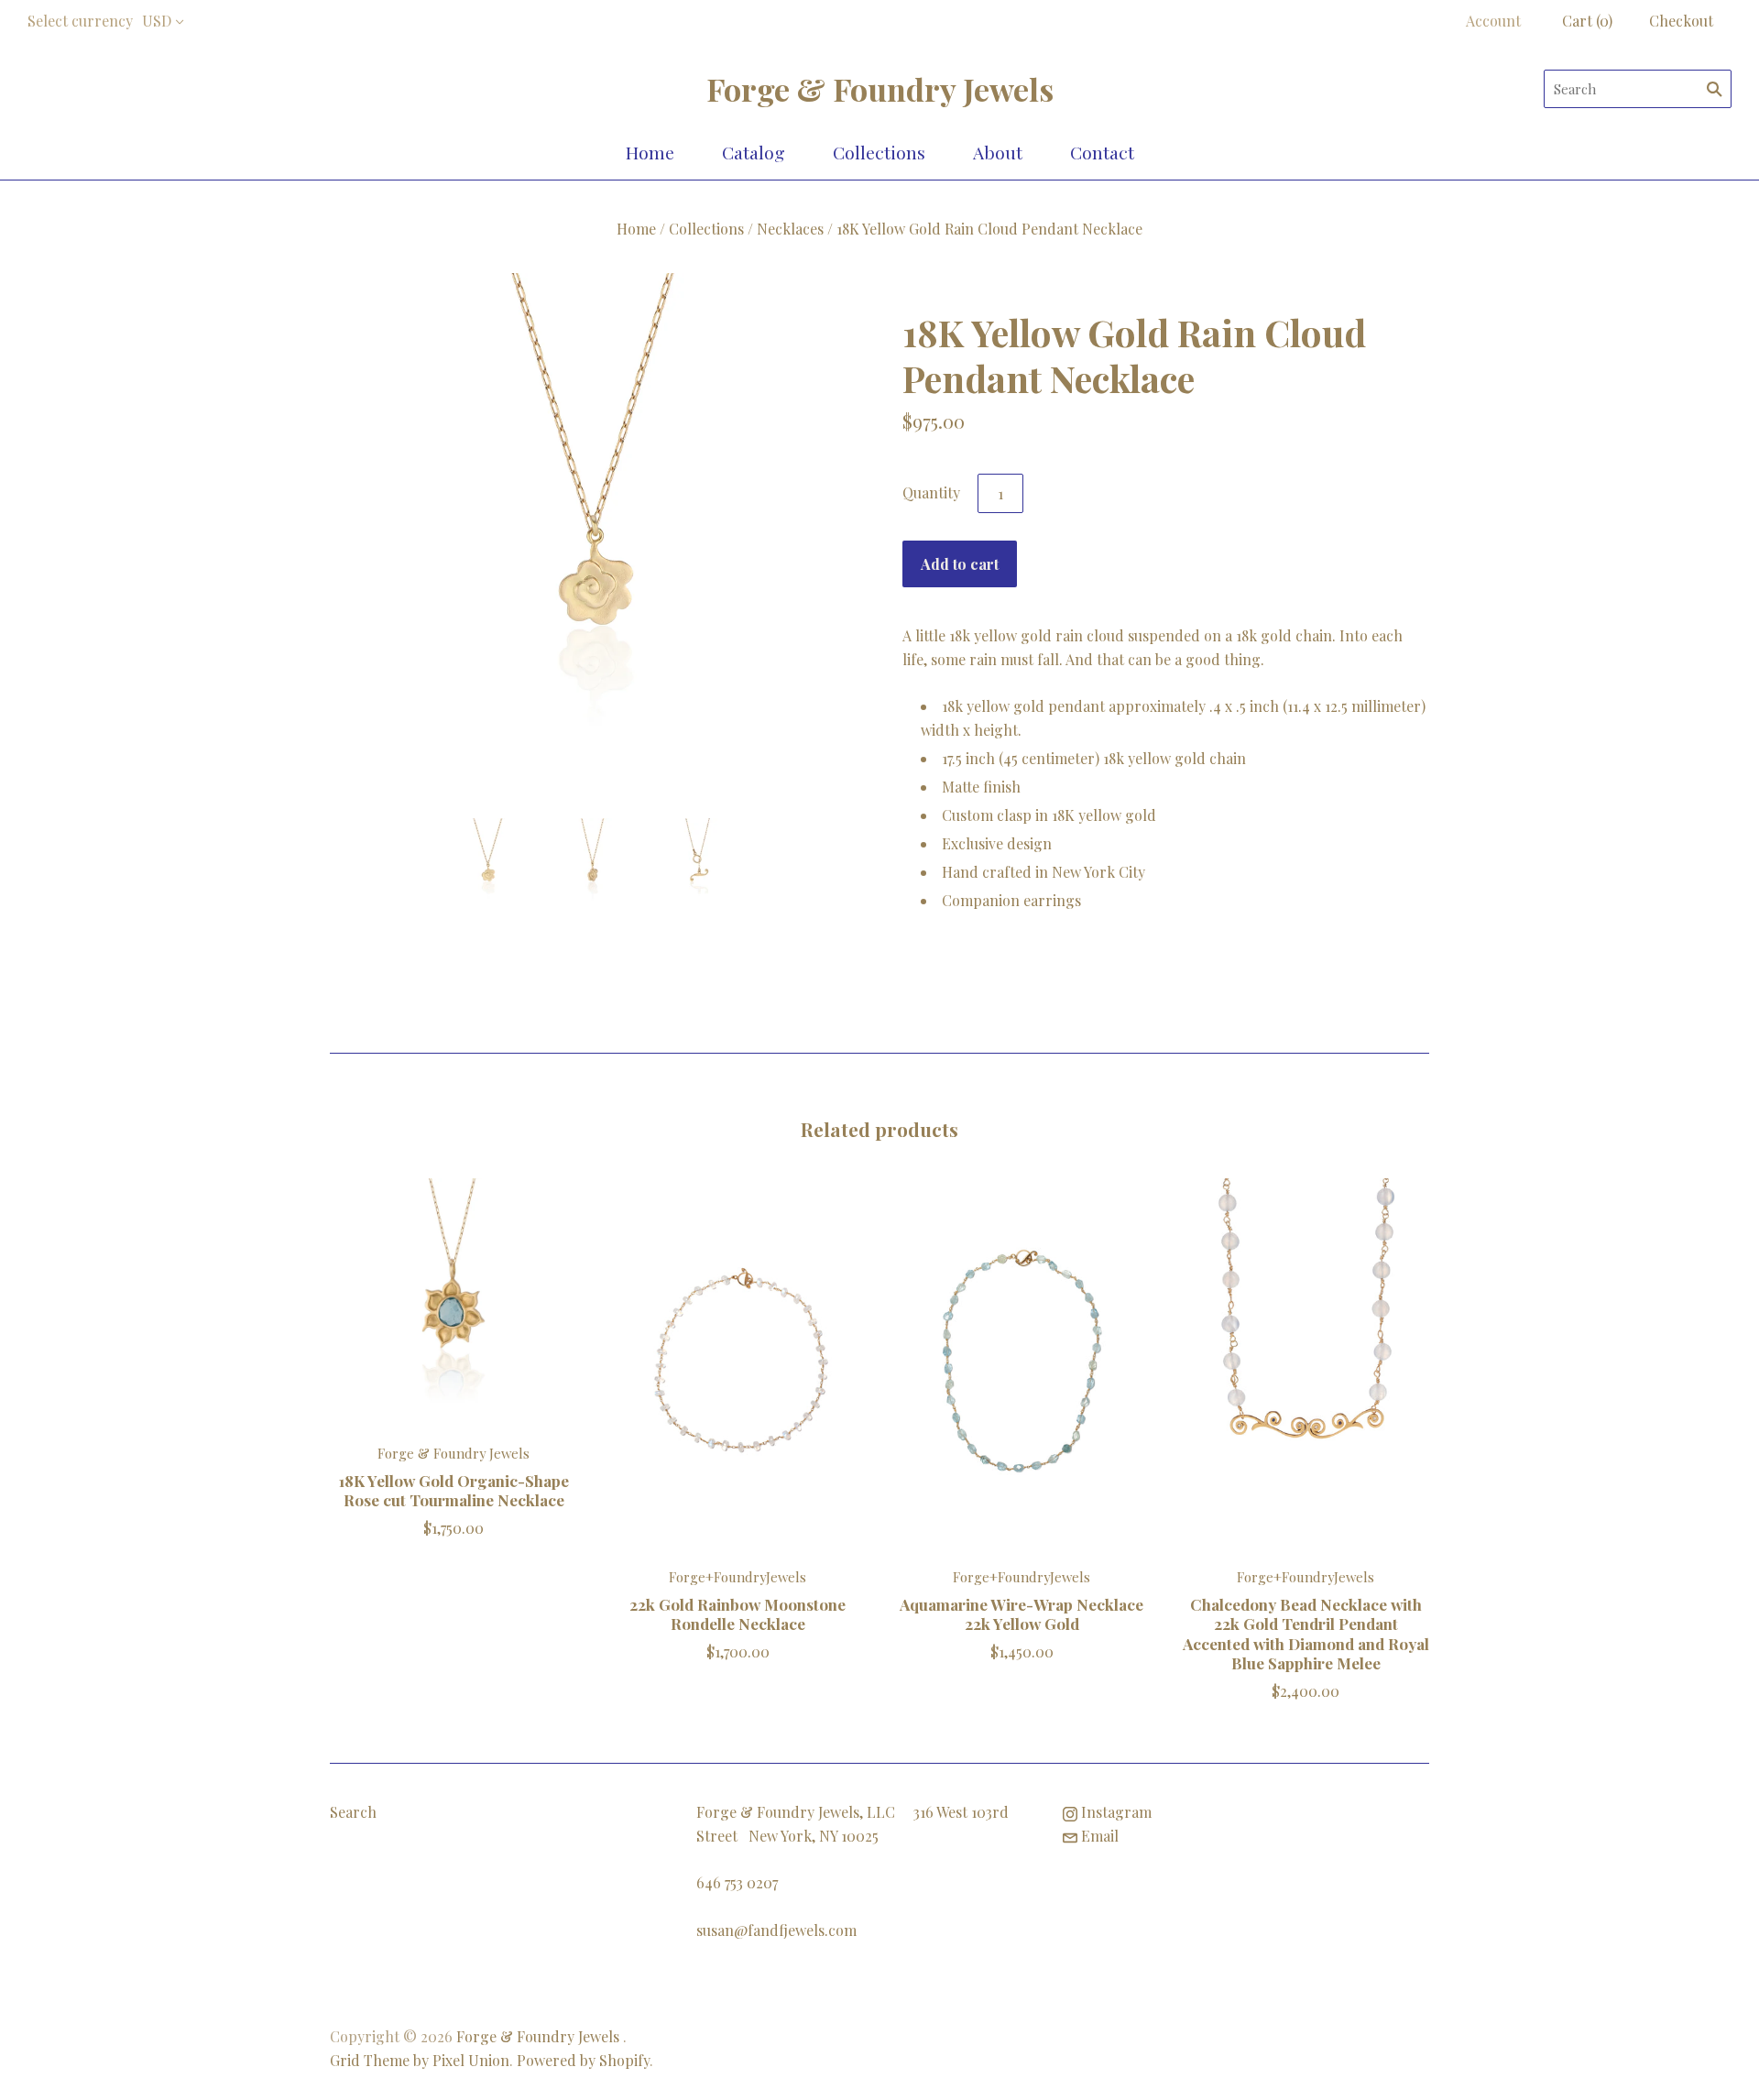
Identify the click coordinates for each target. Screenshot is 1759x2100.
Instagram (1114, 1812)
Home (650, 152)
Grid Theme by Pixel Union (420, 2060)
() (1587, 21)
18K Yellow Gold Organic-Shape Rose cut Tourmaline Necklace (454, 1490)
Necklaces (790, 229)
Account (1493, 21)
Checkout (1681, 21)
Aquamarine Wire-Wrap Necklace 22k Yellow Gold (1022, 1613)
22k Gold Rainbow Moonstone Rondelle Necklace (737, 1613)
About (998, 152)
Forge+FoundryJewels (737, 1577)
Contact (1102, 152)
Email (1098, 1836)
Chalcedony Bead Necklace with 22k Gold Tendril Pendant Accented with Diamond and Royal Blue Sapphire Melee (1306, 1633)
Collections (879, 152)
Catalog (754, 152)
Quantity (931, 492)
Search (353, 1812)
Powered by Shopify (583, 2060)
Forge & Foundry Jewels (453, 1453)
